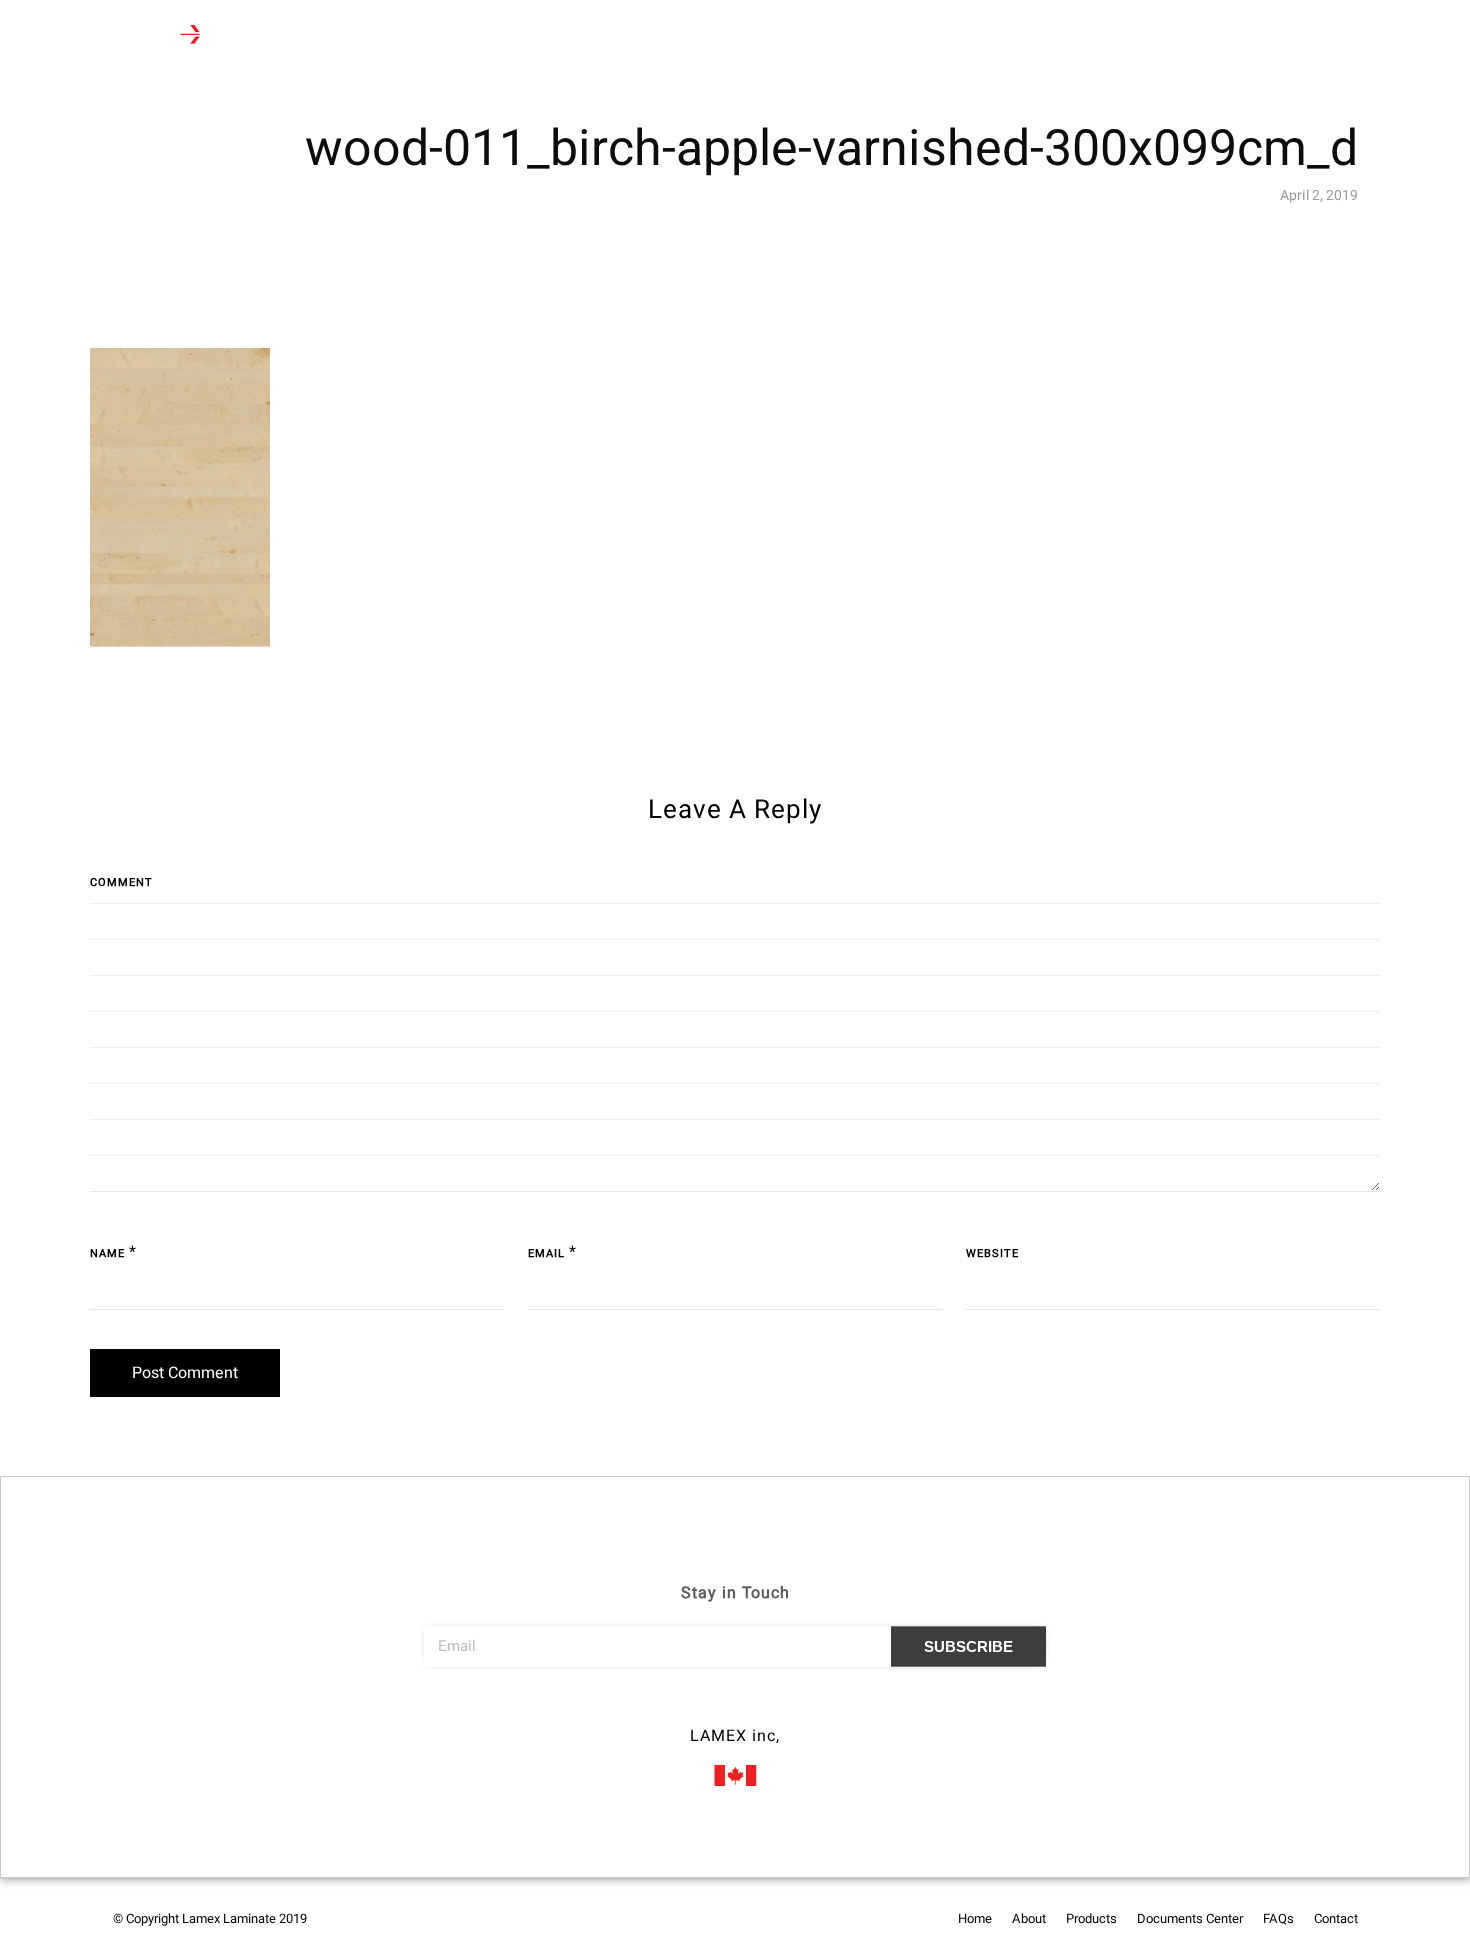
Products (444, 36)
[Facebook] (698, 1708)
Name (107, 1253)
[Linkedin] (772, 1708)
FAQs (679, 36)
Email (546, 1253)
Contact (751, 36)
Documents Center (575, 36)
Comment (121, 882)
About (367, 36)
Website (992, 1253)
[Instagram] (735, 1708)
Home (299, 36)
